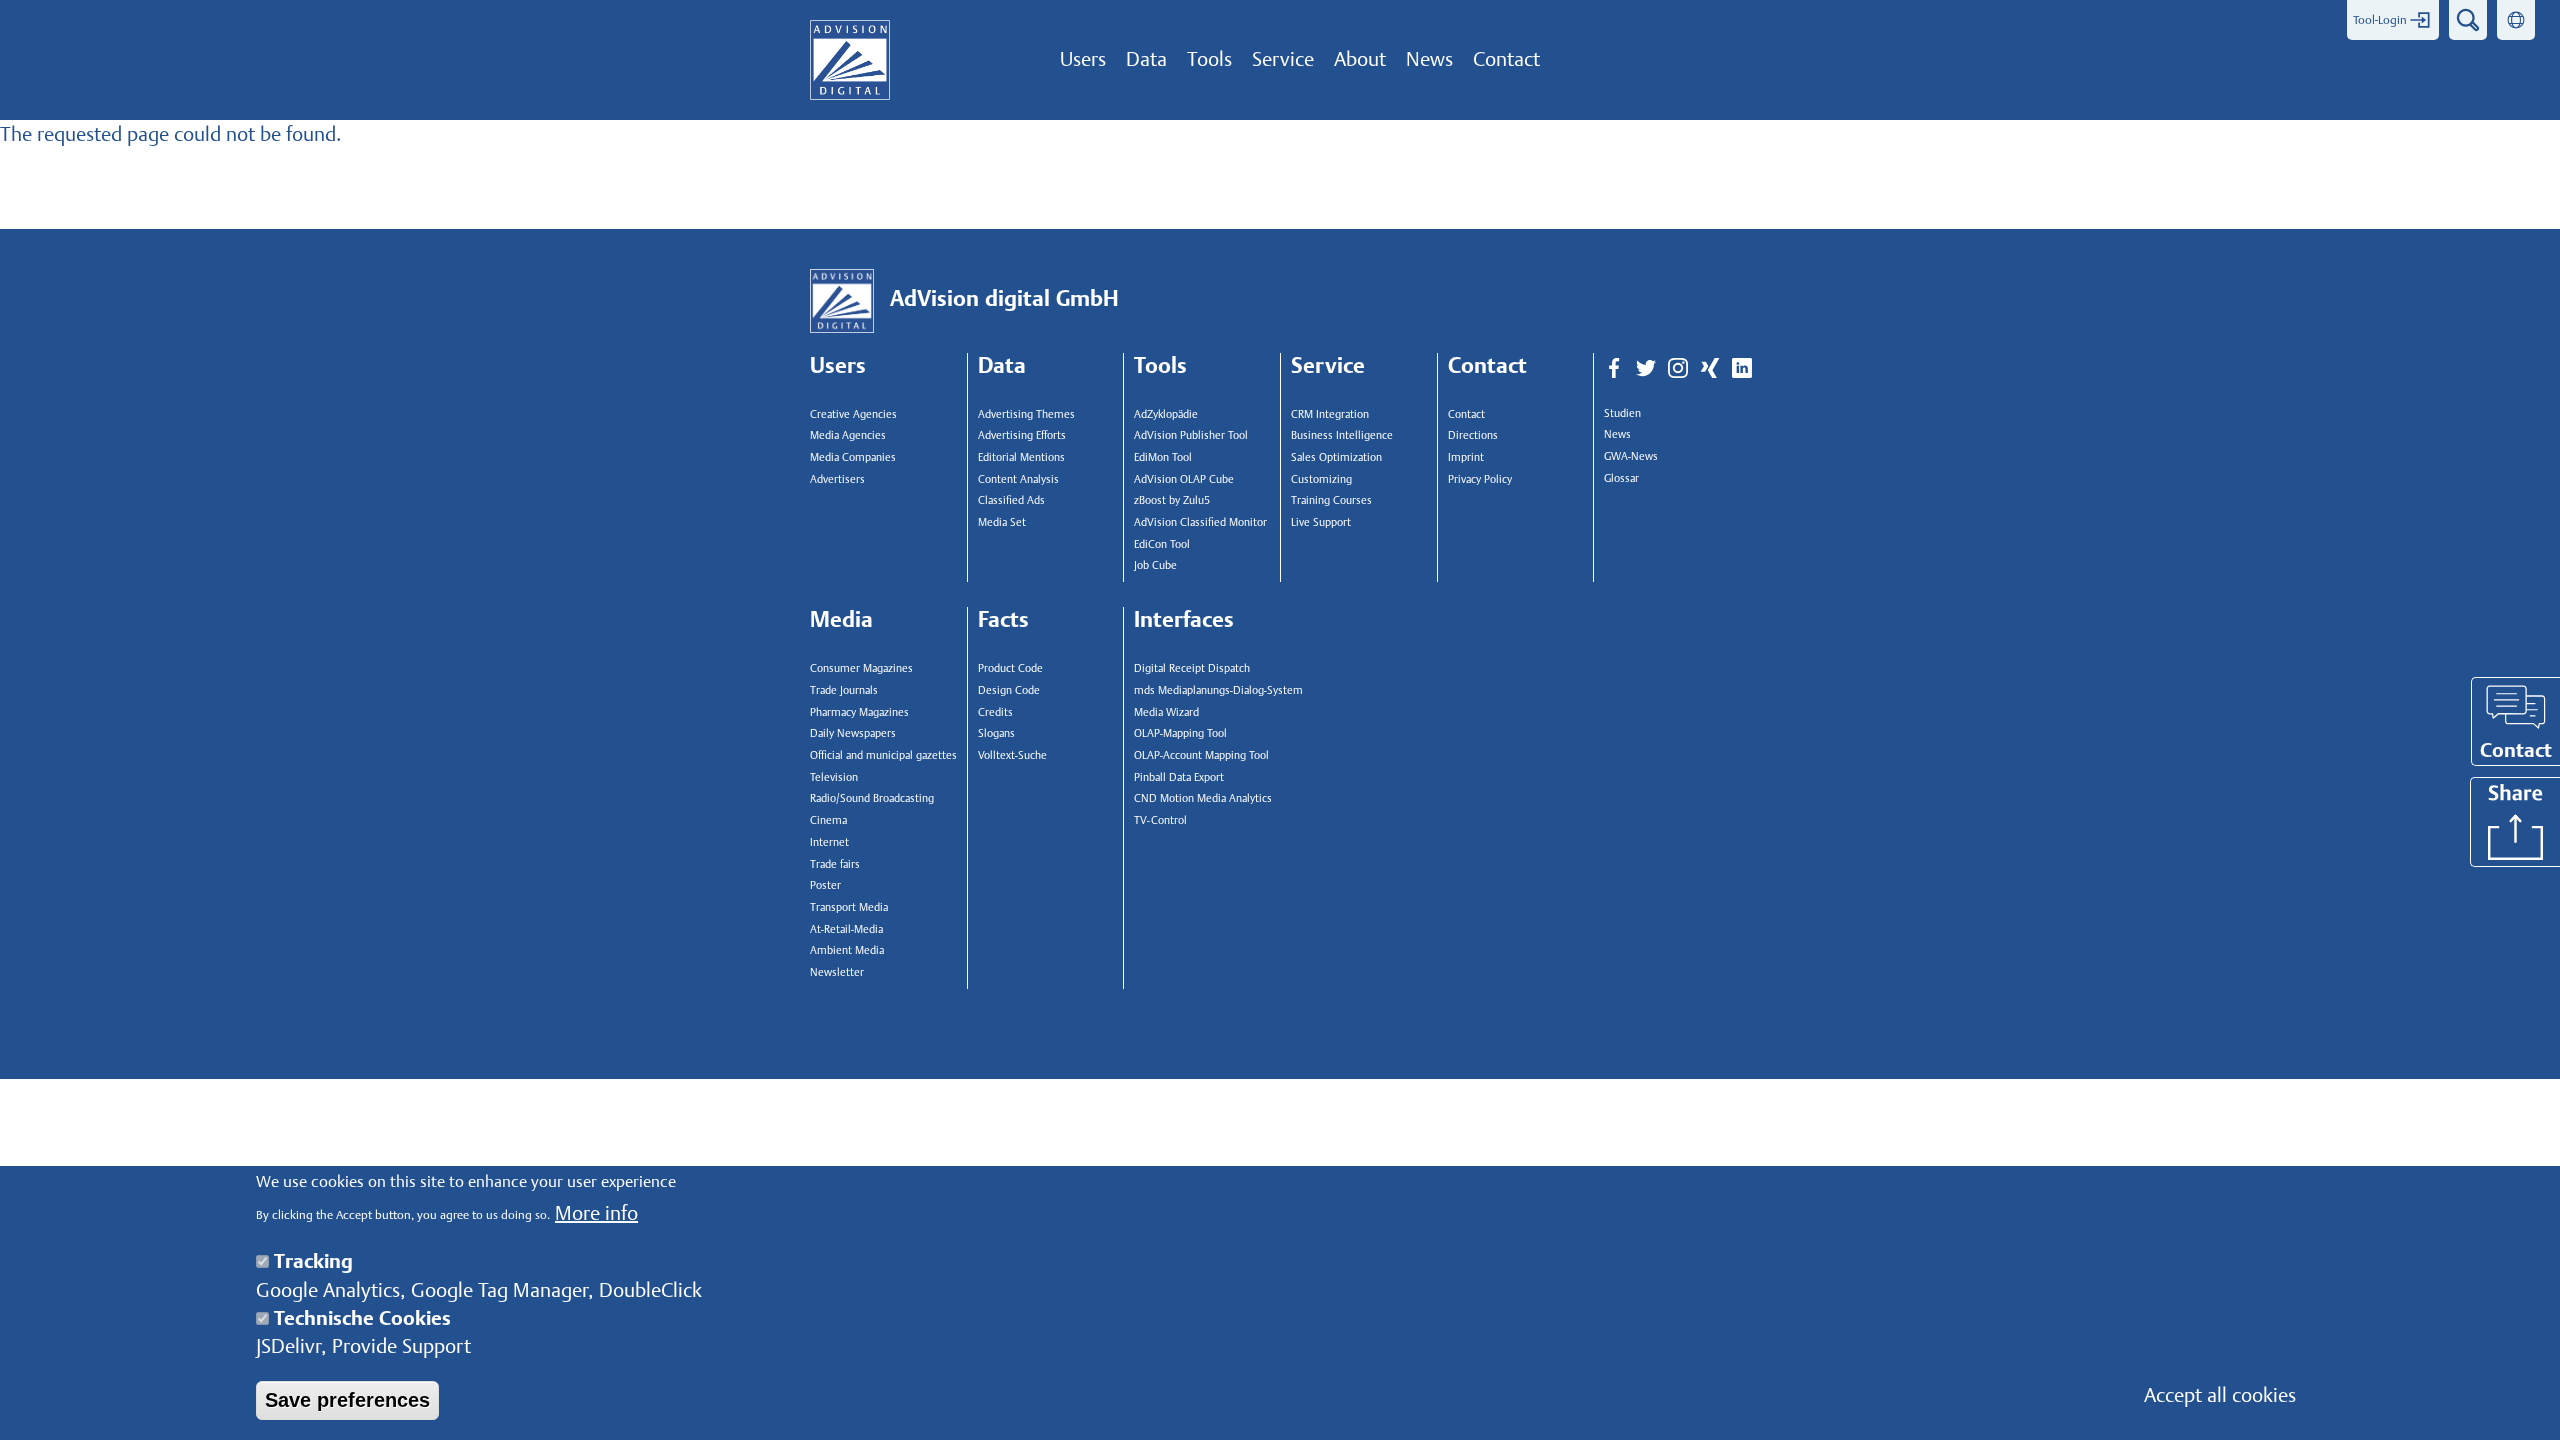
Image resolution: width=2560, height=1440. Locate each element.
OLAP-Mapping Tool (1180, 733)
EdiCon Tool (1162, 544)
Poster (825, 885)
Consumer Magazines (861, 668)
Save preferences (347, 1400)
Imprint (1466, 457)
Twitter (1646, 369)
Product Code (1010, 668)
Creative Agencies (853, 414)
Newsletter (837, 972)
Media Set (1002, 522)
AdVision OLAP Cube (1184, 479)
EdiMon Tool (1163, 457)
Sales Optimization (1336, 457)
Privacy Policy (1480, 479)
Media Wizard (1166, 712)
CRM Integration (1330, 414)
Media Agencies (848, 435)
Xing (1710, 369)
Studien (1622, 413)
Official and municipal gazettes (883, 755)
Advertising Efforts (1022, 435)
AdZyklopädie (1166, 414)
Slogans (996, 733)
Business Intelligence (1342, 435)
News (1617, 434)
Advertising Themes (1026, 414)
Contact (1466, 414)
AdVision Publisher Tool (1191, 435)
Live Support (1321, 522)
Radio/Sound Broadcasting (872, 798)
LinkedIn (1742, 369)
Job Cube (1155, 565)
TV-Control (1160, 820)
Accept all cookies (2220, 1395)
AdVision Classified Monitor (1200, 522)
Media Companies (853, 457)
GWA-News (1631, 456)
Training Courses (1331, 500)
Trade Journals (844, 690)
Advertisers (837, 479)
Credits (995, 712)
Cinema (828, 820)
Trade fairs (835, 864)
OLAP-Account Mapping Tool (1201, 755)
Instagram (1678, 369)
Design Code (1009, 690)
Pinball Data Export (1179, 777)
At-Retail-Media (846, 929)
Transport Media (849, 907)
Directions (1473, 435)
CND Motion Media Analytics (1203, 798)
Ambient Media (847, 950)
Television (834, 777)
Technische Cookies (362, 1318)
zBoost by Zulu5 (1172, 500)
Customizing (1321, 479)
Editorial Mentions (1021, 457)
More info (596, 1213)
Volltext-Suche (1012, 755)
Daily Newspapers (853, 733)
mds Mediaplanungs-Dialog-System (1214, 690)
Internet (829, 842)
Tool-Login (2380, 20)
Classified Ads (1011, 500)
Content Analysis (1018, 479)
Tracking (313, 1261)
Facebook (1614, 369)
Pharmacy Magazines (859, 712)
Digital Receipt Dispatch (1192, 668)
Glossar (1621, 478)
